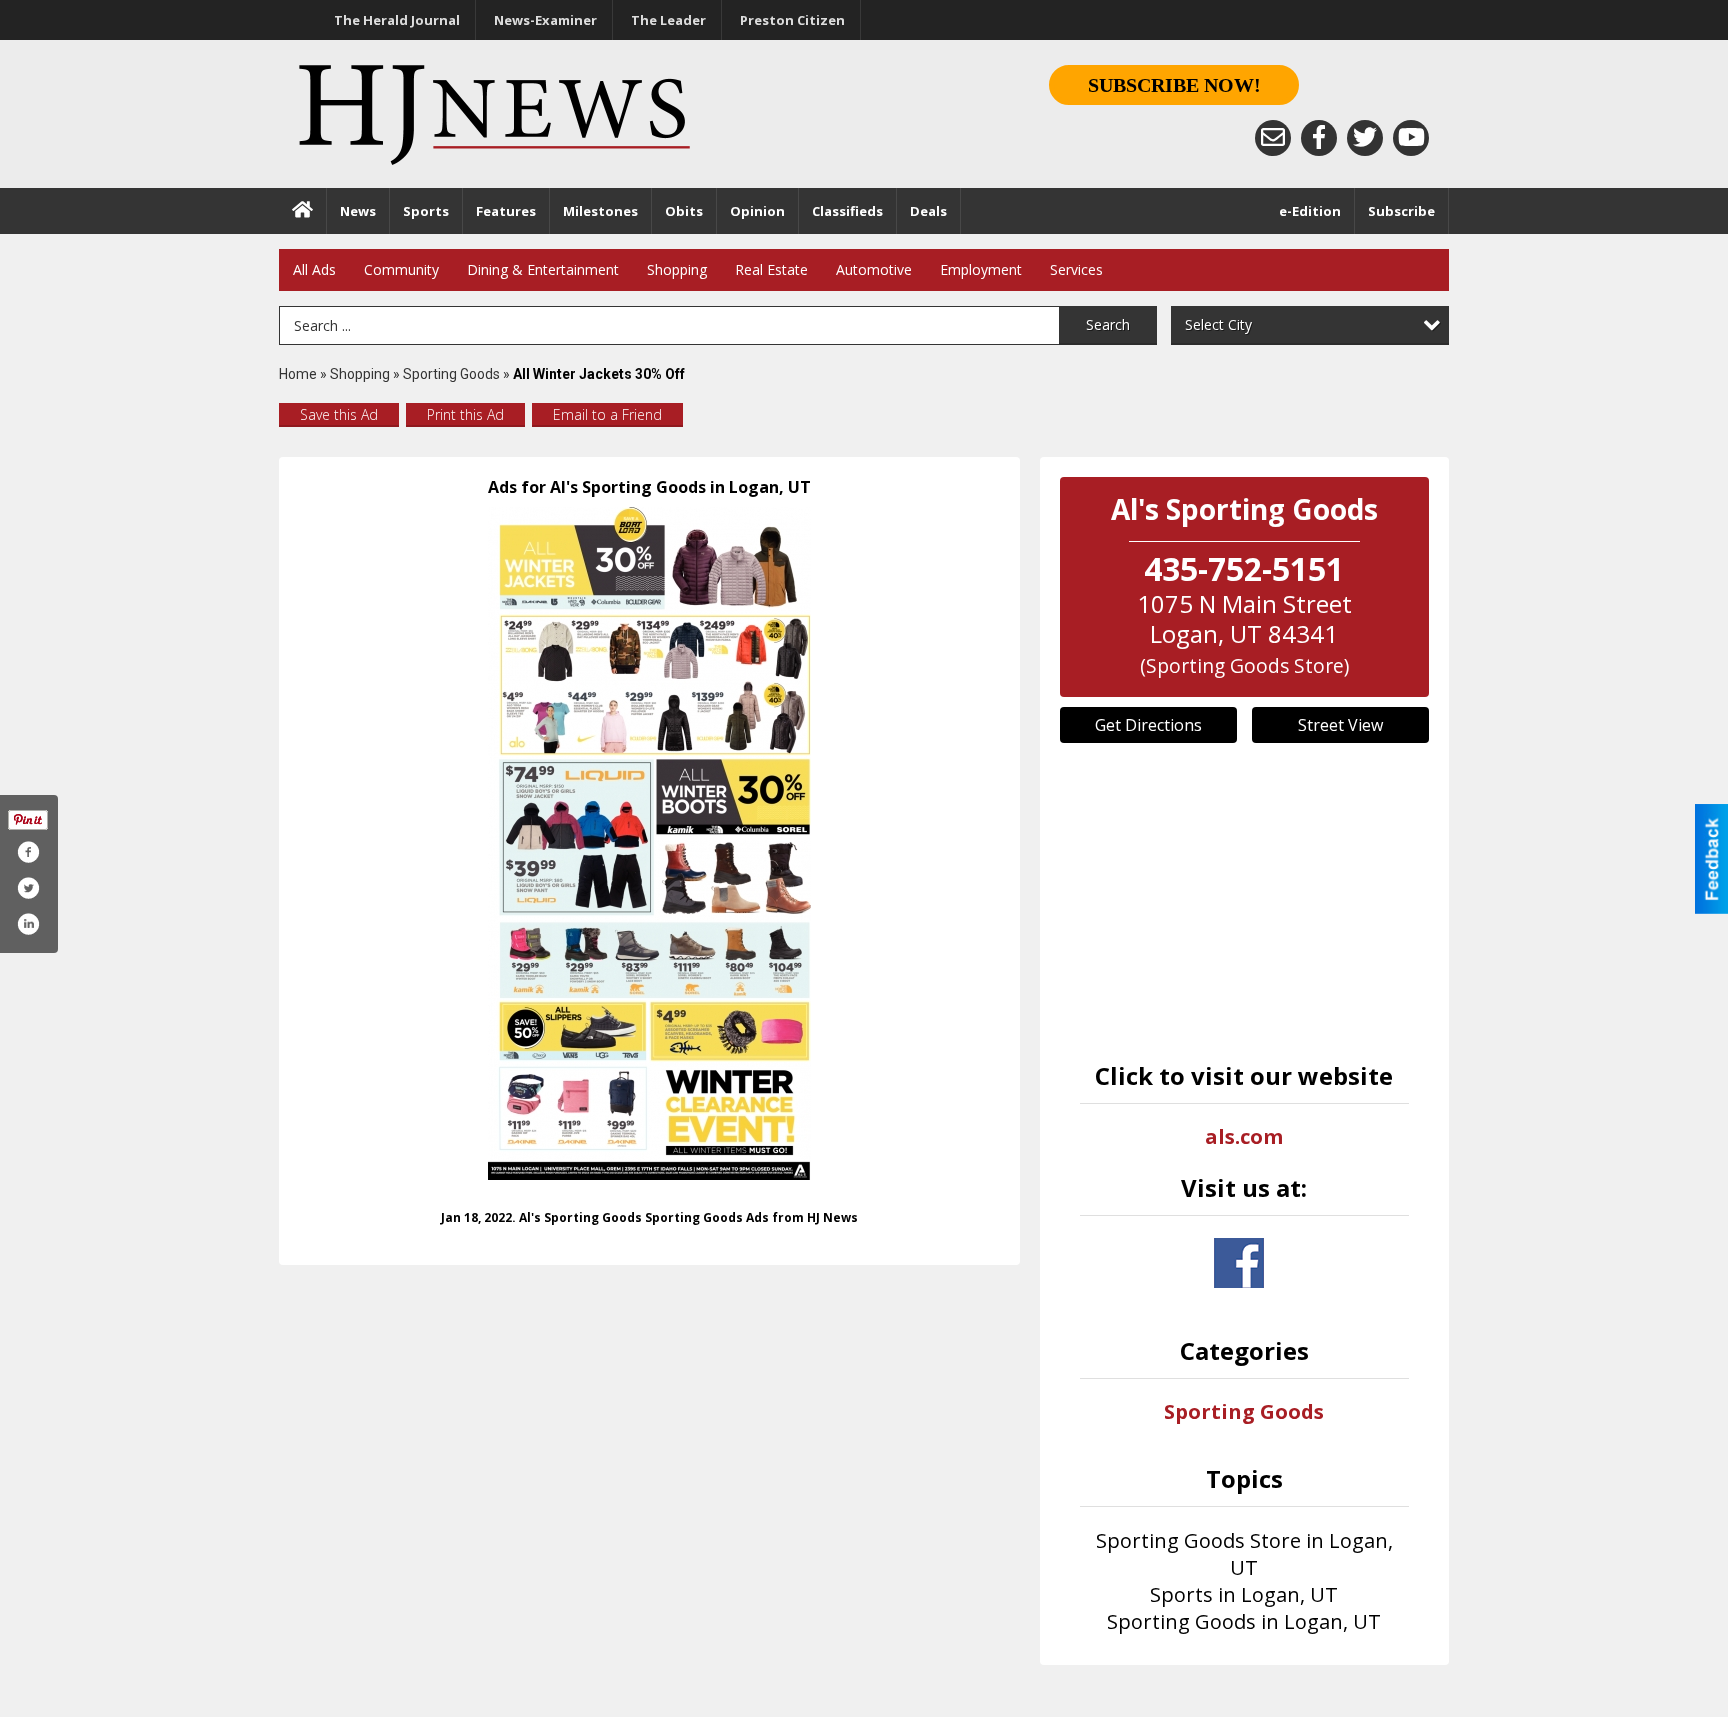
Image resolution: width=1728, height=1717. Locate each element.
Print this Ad (465, 414)
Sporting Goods (451, 374)
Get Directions (1148, 725)
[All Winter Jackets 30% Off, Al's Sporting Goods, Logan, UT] (649, 843)
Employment (981, 269)
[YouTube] (1411, 138)
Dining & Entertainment (543, 269)
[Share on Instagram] (28, 924)
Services (1076, 269)
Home (298, 374)
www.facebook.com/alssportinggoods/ (1239, 1263)
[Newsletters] (1273, 138)
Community (401, 269)
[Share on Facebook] (28, 852)
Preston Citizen (792, 20)
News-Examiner (545, 20)
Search (1108, 324)
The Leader (668, 20)
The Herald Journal (397, 20)
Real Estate (771, 269)
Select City (1218, 324)
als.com (1244, 1136)
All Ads (314, 269)
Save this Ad (339, 414)
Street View (1340, 725)
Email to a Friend (607, 414)
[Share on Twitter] (28, 888)
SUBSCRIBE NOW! (1174, 85)
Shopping (677, 269)
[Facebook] (1319, 138)
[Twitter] (1365, 138)
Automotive (874, 269)
